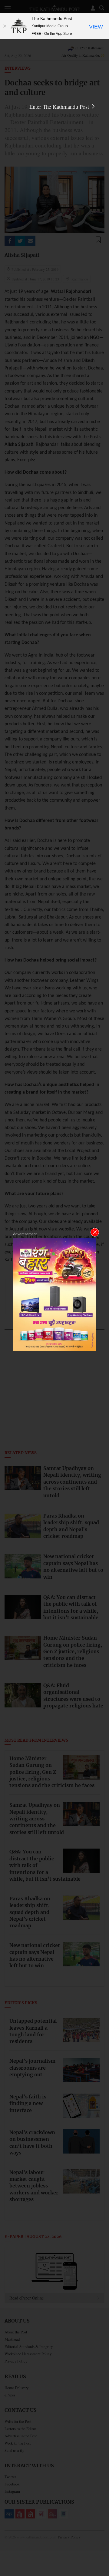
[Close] (5, 26)
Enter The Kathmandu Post (60, 107)
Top (102, 2554)
